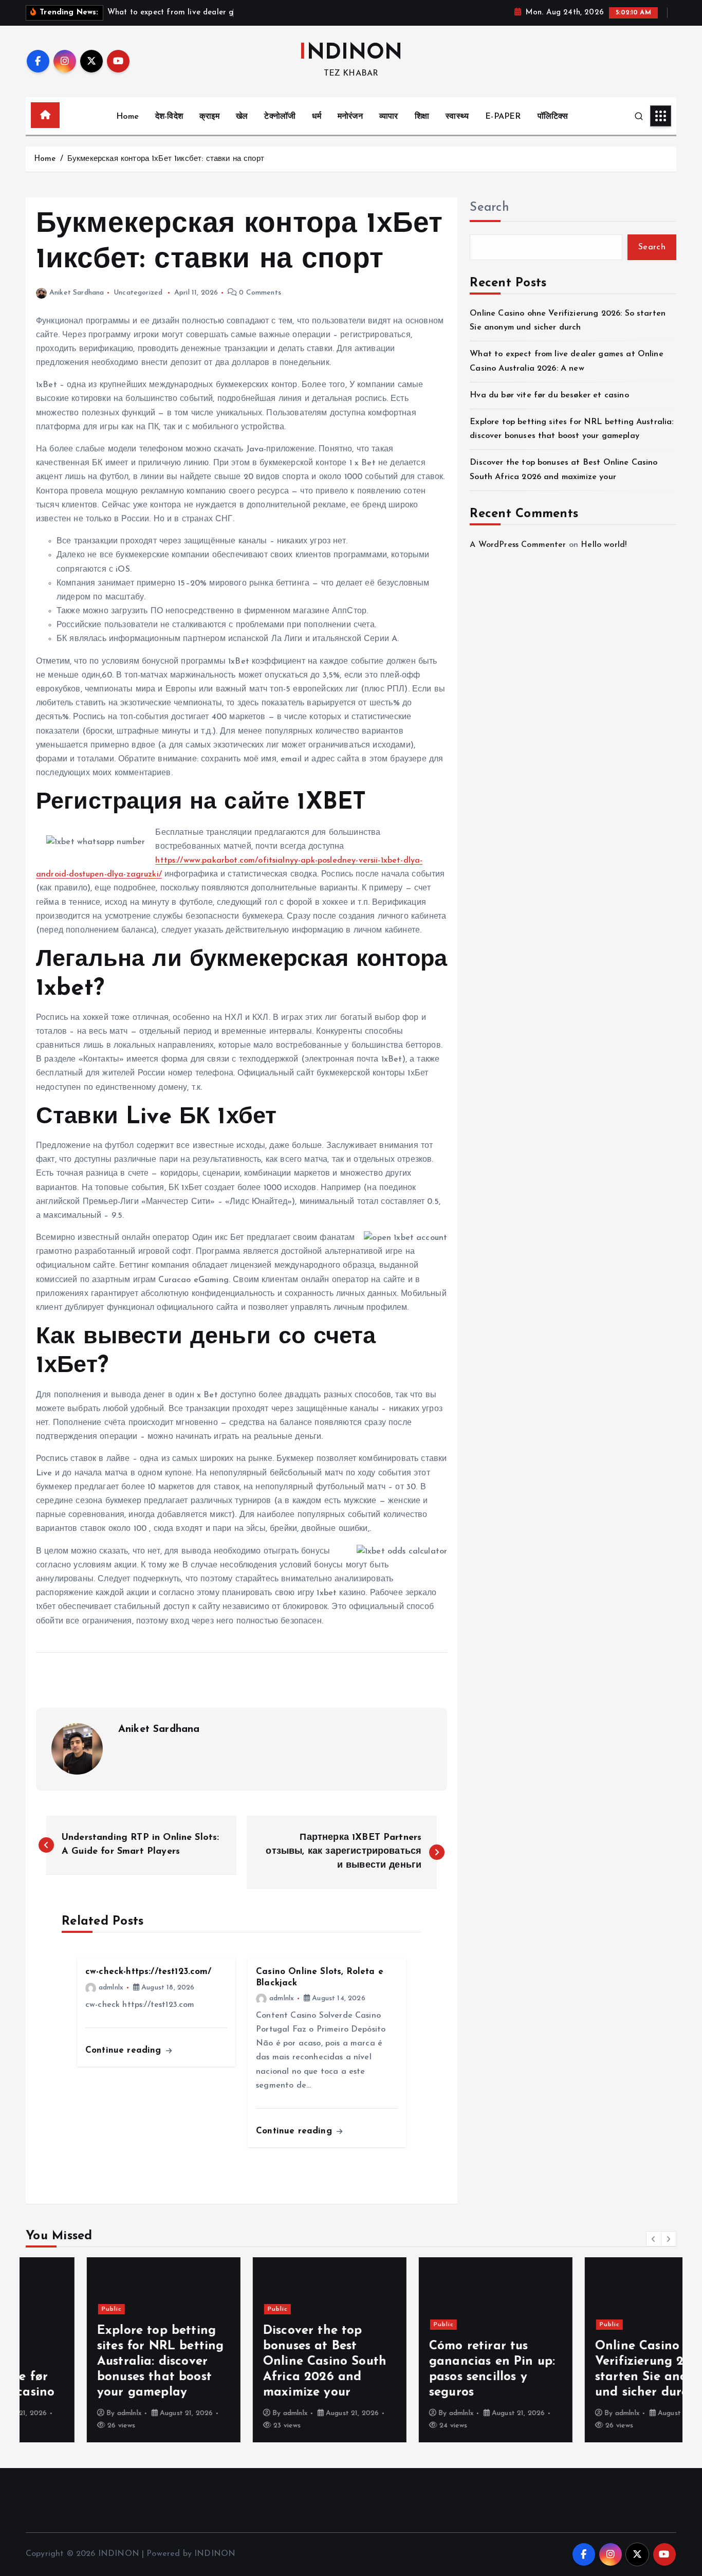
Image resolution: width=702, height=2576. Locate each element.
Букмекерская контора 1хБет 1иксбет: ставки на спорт (166, 159)
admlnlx (111, 1988)
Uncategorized (138, 293)
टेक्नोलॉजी (280, 117)
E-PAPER (503, 117)
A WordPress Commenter (518, 545)
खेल (242, 117)
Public (51, 2309)
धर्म (316, 117)
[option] (103, 2350)
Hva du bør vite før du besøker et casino (549, 395)
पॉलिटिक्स (553, 117)
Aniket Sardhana (77, 293)
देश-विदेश (169, 117)
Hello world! (604, 545)
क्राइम (209, 117)
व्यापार (389, 117)
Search (489, 208)
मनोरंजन (350, 117)
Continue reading (125, 2050)
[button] (654, 2239)
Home (127, 117)
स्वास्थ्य (457, 117)
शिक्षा (422, 117)
